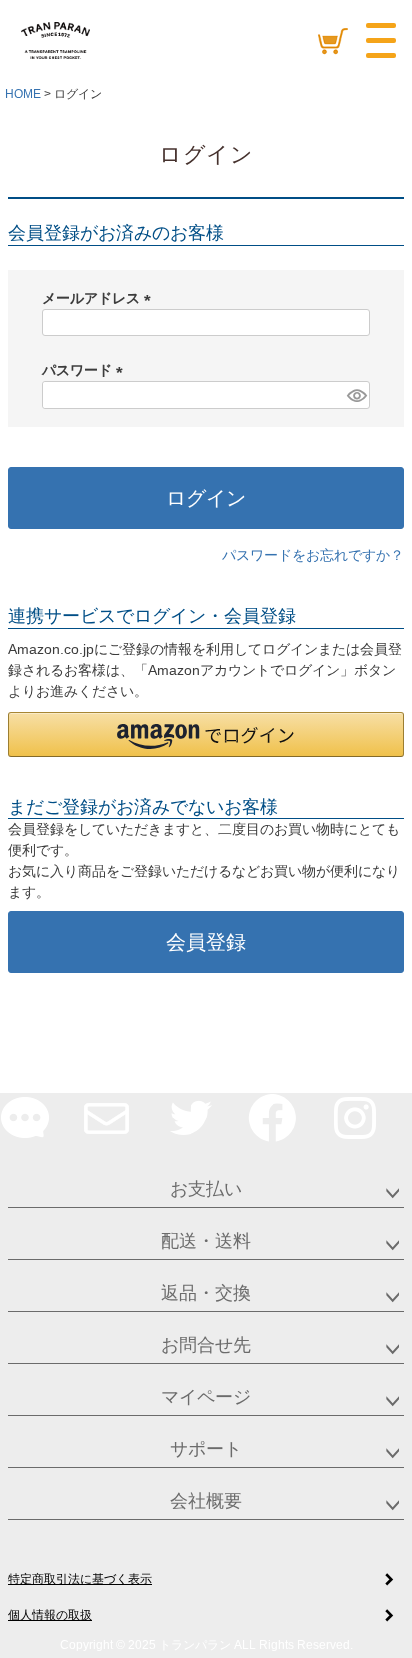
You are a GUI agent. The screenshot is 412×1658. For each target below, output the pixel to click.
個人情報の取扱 (50, 1615)
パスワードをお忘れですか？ (313, 555)
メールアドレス (100, 298)
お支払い (206, 1189)
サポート (206, 1449)
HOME (23, 94)
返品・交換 (206, 1293)
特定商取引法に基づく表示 (80, 1579)
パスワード (86, 370)
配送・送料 (206, 1241)
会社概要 (206, 1501)
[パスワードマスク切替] (355, 395)
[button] (206, 734)
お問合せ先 (206, 1345)
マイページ (206, 1397)
